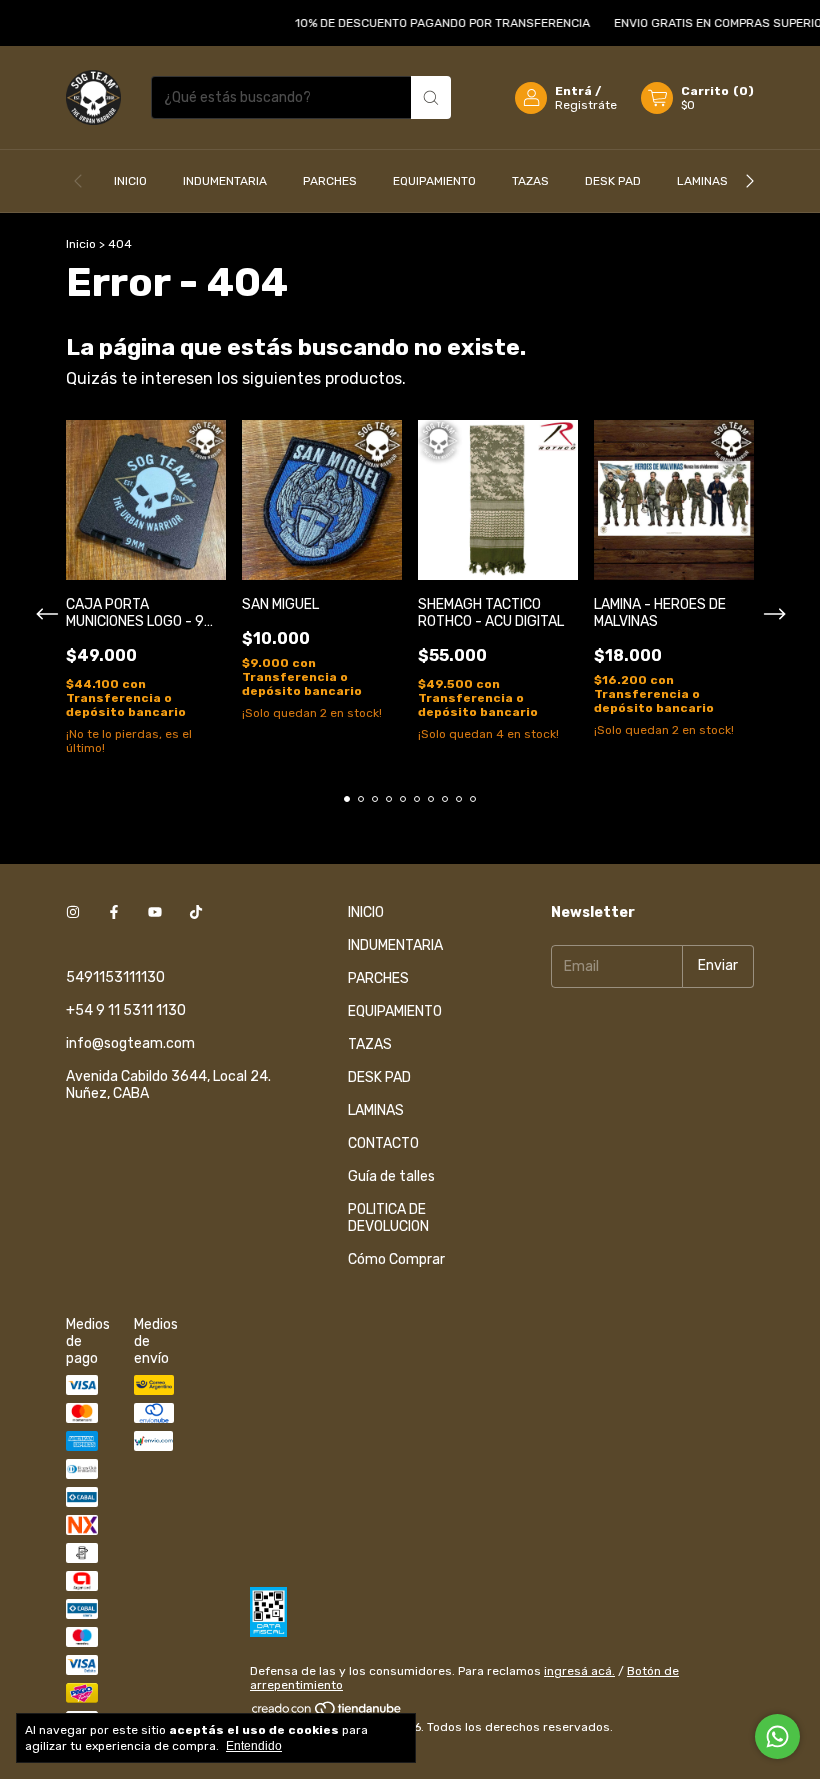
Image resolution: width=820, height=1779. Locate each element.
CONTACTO (383, 1143)
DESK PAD (613, 181)
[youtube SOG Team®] (155, 912)
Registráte (586, 105)
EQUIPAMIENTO (434, 181)
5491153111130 (115, 977)
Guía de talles (391, 1176)
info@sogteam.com (130, 1043)
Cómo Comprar (396, 1259)
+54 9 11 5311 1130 (126, 1010)
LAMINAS (702, 181)
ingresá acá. (579, 1671)
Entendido (254, 1746)
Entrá (573, 91)
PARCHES (330, 181)
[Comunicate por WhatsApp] (777, 1736)
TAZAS (530, 181)
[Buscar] (431, 97)
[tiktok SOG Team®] (196, 912)
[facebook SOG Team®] (114, 912)
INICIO (130, 181)
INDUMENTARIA (225, 181)
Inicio (81, 244)
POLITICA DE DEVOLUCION (388, 1218)
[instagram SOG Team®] (73, 912)
